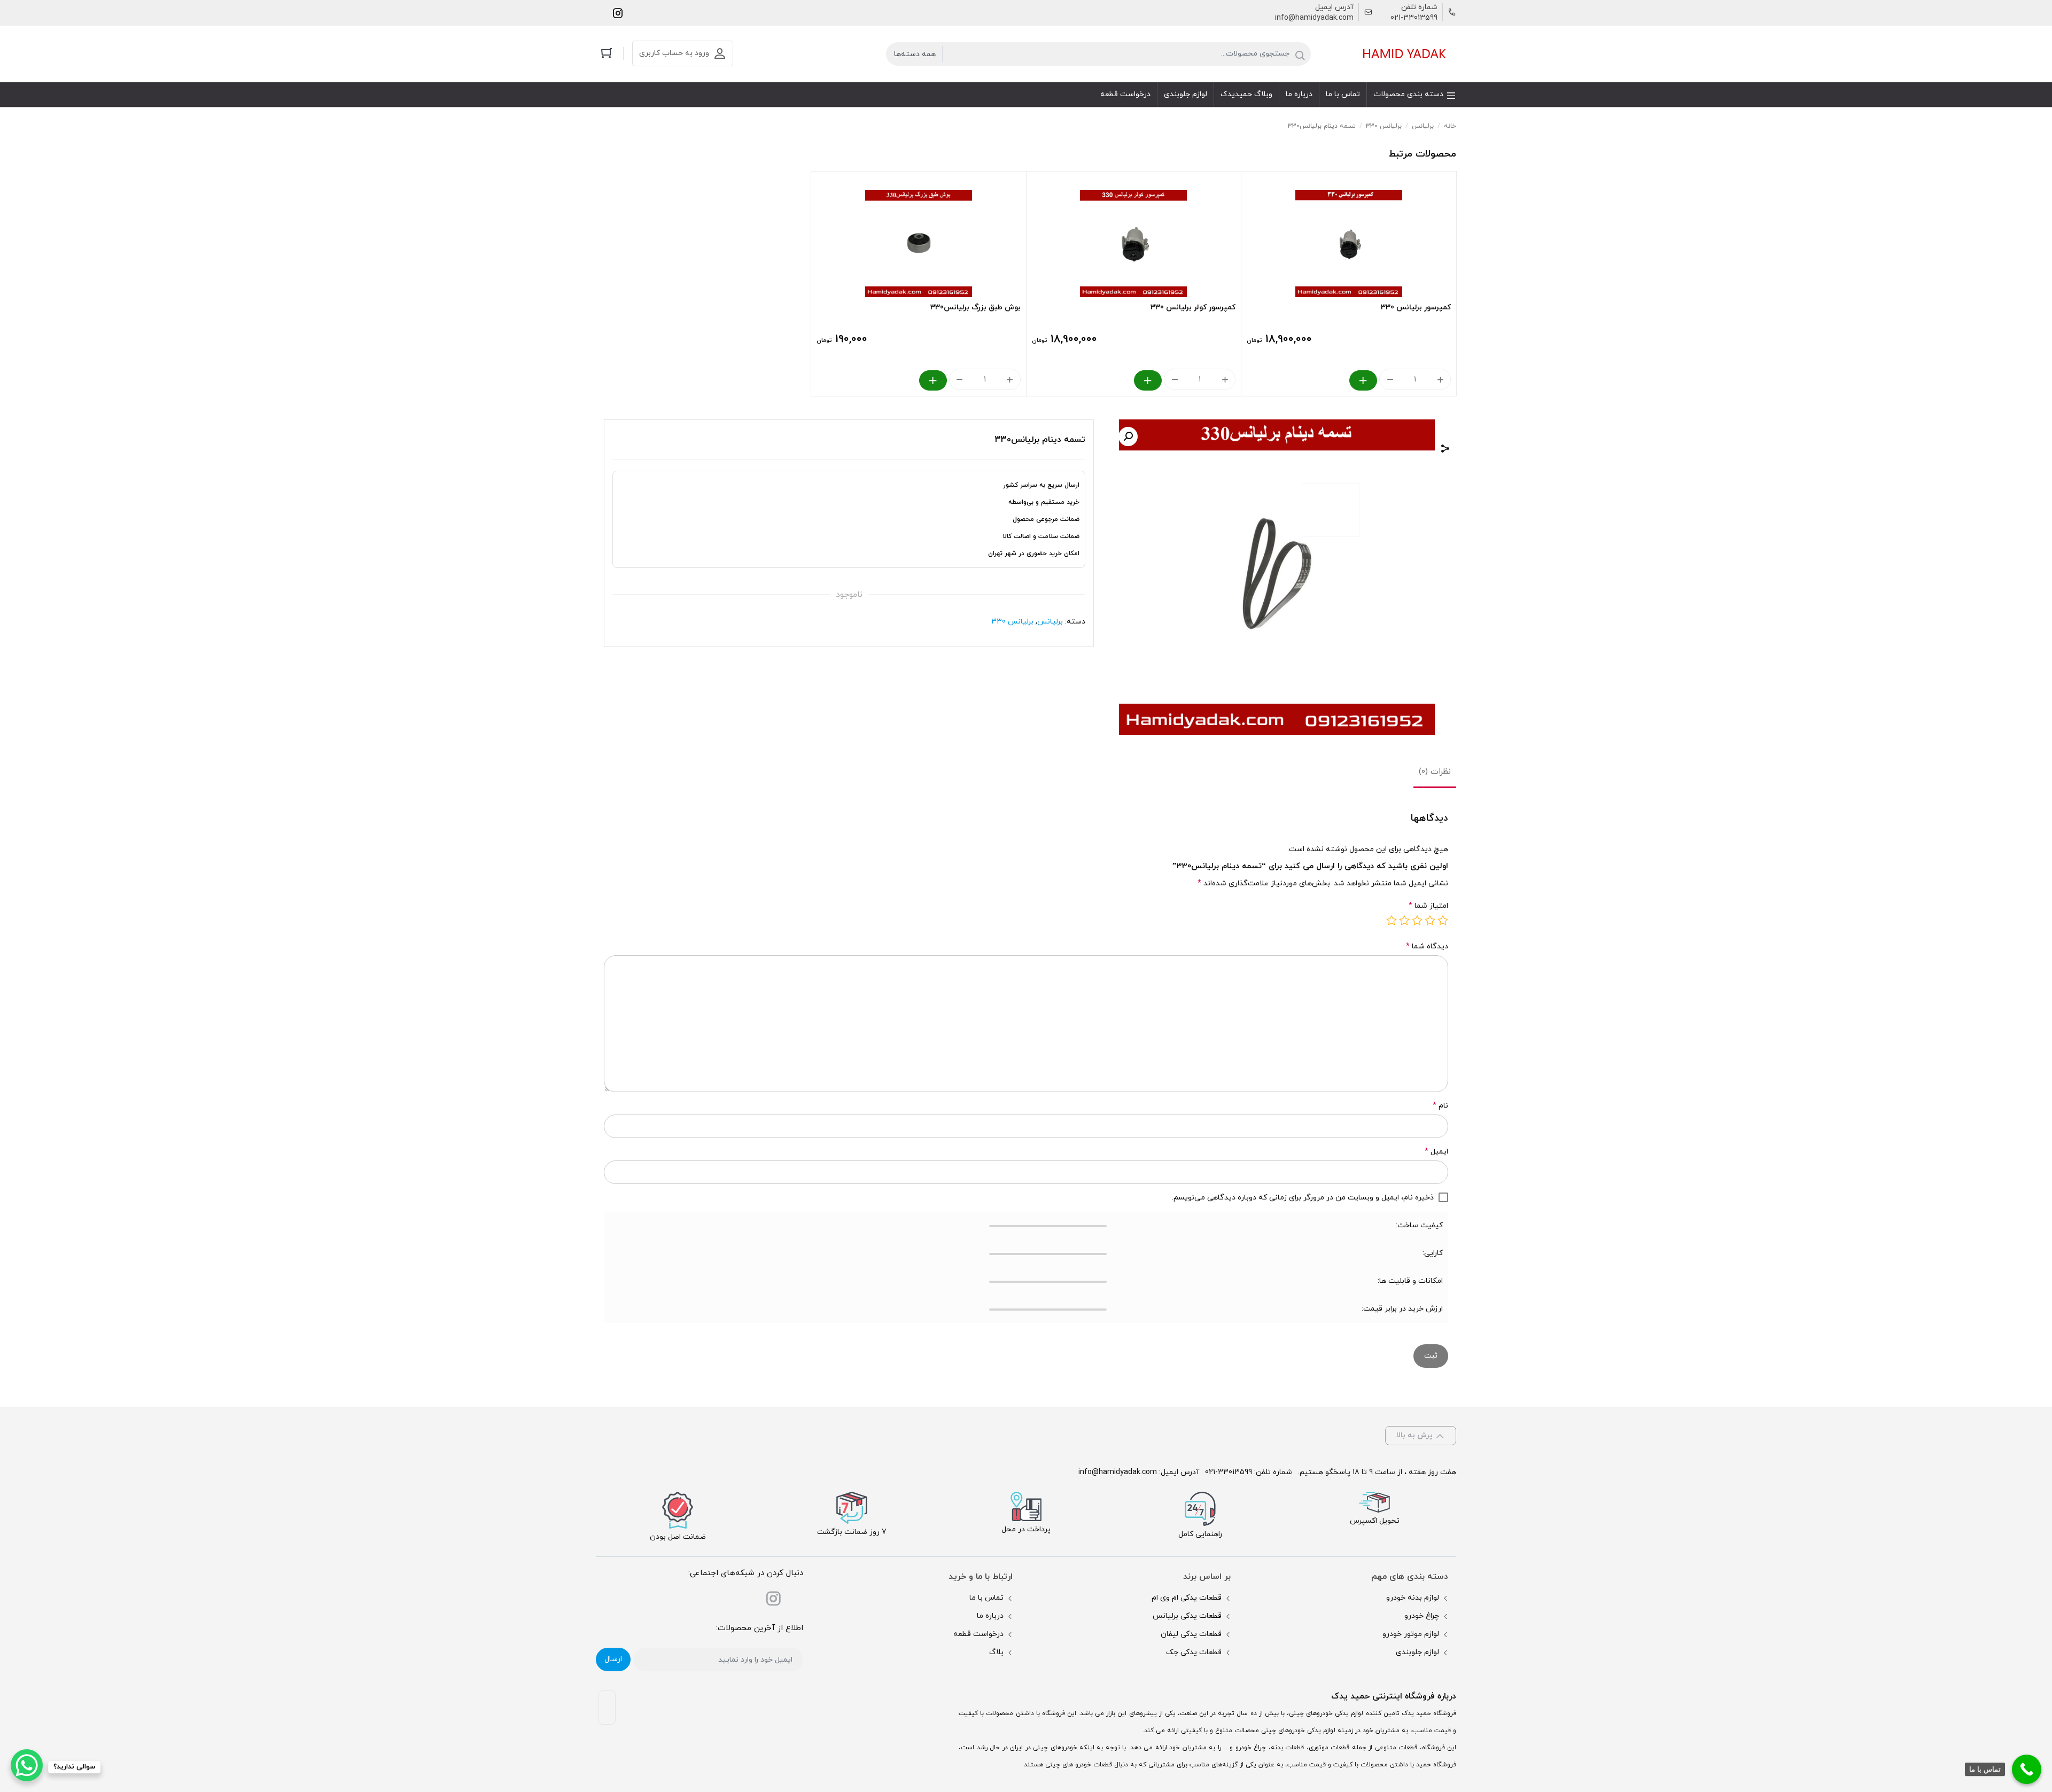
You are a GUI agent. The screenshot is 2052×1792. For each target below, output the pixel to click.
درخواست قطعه (978, 1634)
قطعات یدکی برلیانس (1187, 1616)
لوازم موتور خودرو (1411, 1634)
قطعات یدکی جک (1194, 1652)
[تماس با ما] (2027, 1769)
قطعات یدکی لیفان (1191, 1634)
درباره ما (990, 1616)
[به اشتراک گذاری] (1445, 450)
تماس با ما (986, 1598)
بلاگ (996, 1652)
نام (1440, 1106)
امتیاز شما (1428, 906)
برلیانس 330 (1384, 126)
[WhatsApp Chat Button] (27, 1765)
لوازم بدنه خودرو (1413, 1598)
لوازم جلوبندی (1417, 1652)
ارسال (613, 1659)
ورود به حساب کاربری (674, 53)
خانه (1450, 126)
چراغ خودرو (1422, 1616)
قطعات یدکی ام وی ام (1187, 1598)
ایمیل (1436, 1152)
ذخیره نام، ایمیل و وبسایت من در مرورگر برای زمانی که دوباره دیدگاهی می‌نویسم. (1303, 1198)
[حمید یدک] (1403, 54)
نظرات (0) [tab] (1435, 772)
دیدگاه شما (1427, 946)
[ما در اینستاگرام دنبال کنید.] (618, 13)
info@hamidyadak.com (1314, 18)
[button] (1128, 437)
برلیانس (1423, 126)
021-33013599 (1414, 18)
